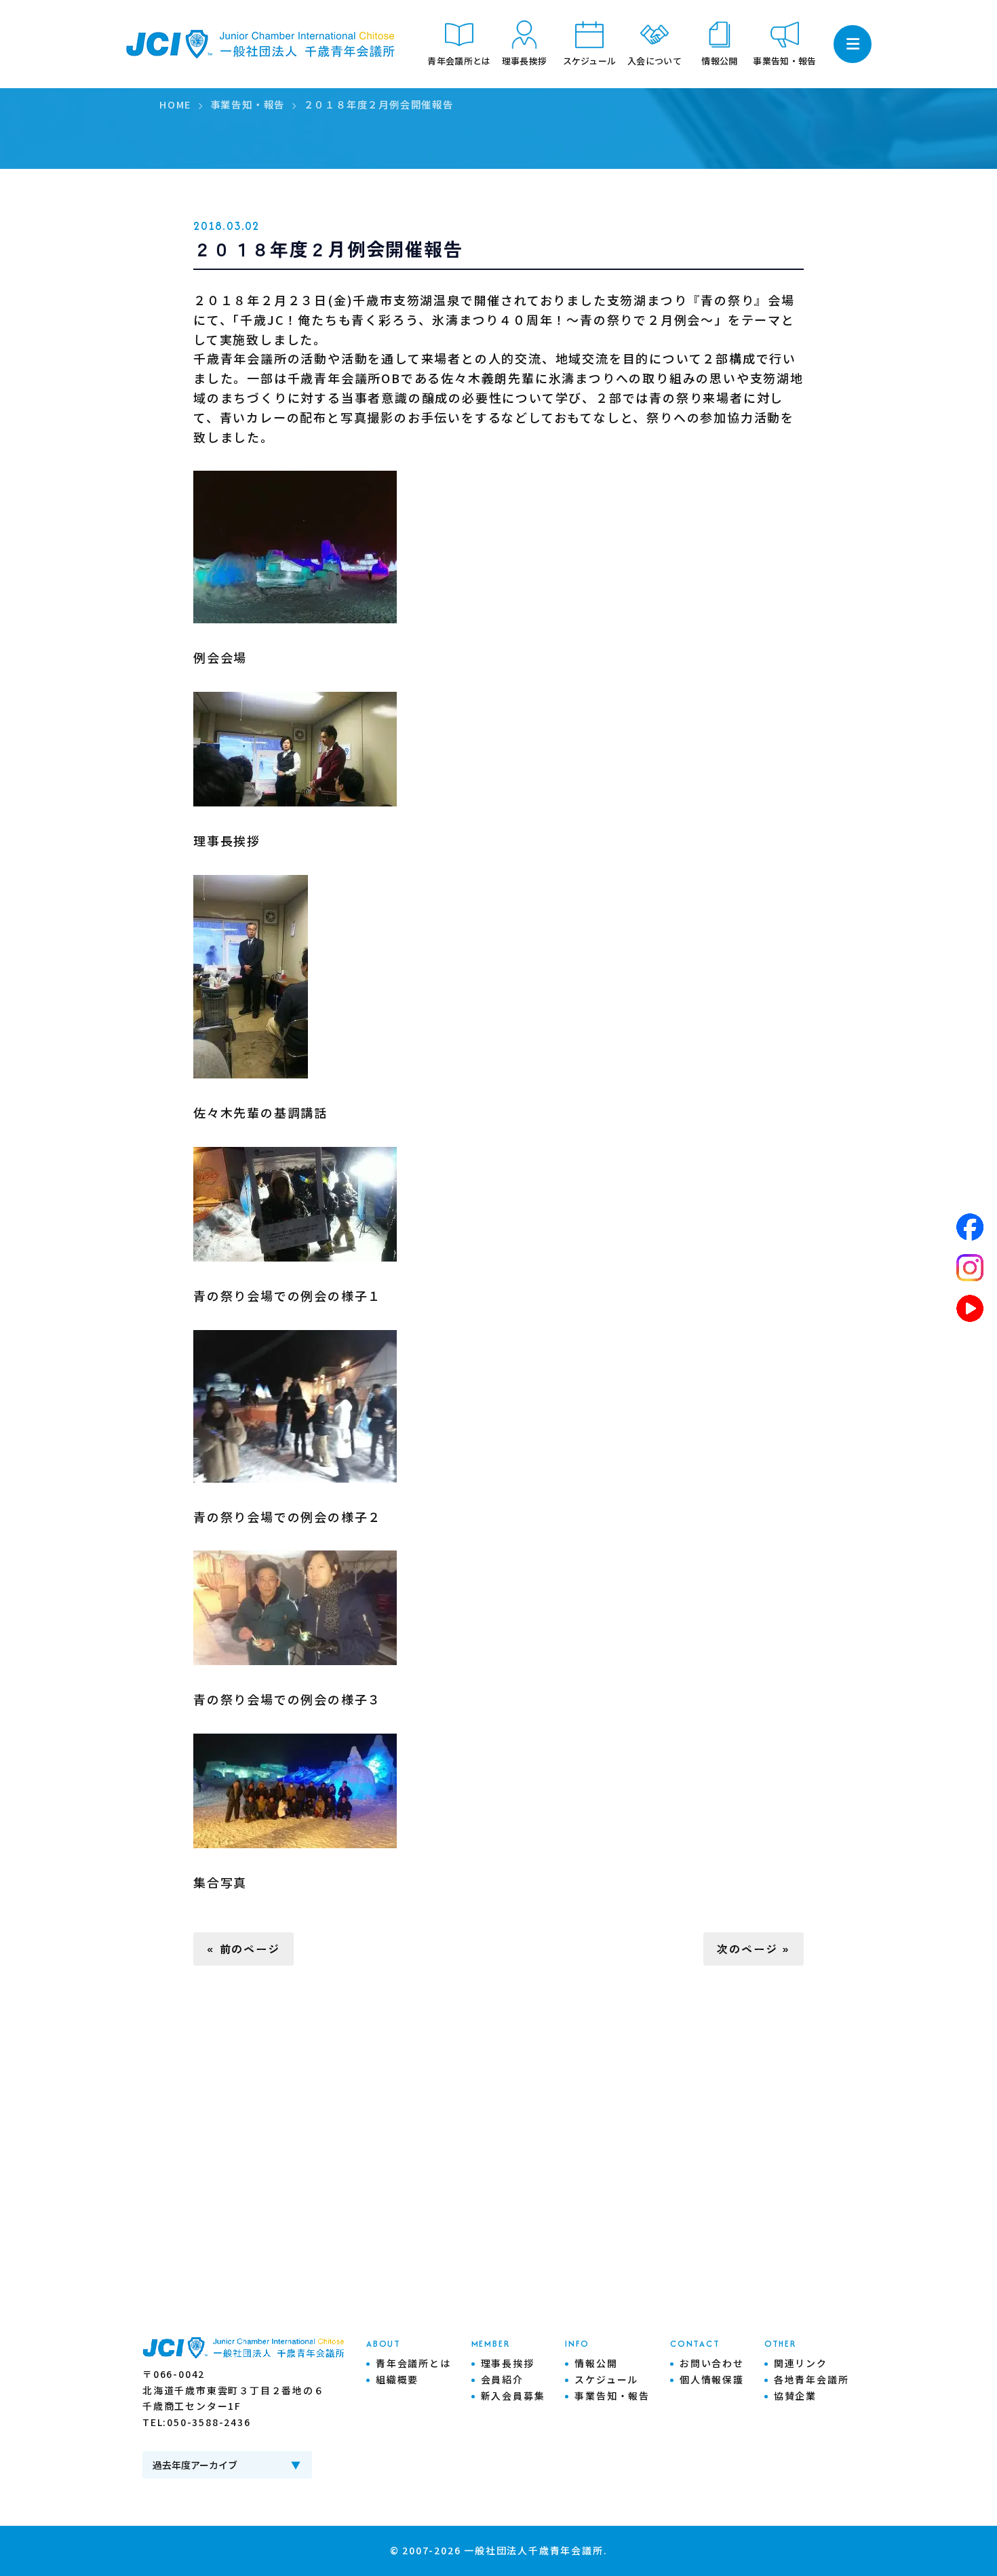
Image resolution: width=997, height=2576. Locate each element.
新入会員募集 (513, 2396)
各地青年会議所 (812, 2379)
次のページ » (754, 1949)
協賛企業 (795, 2396)
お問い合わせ (712, 2363)
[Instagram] (970, 1268)
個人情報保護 (712, 2379)
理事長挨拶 (508, 2363)
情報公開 (596, 2363)
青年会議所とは (413, 2363)
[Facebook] (970, 1227)
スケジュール (606, 2379)
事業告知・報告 (612, 2396)
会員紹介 (502, 2379)
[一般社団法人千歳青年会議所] (261, 44)
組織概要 (397, 2379)
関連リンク (801, 2363)
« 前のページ (243, 1949)
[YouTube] (970, 1308)
